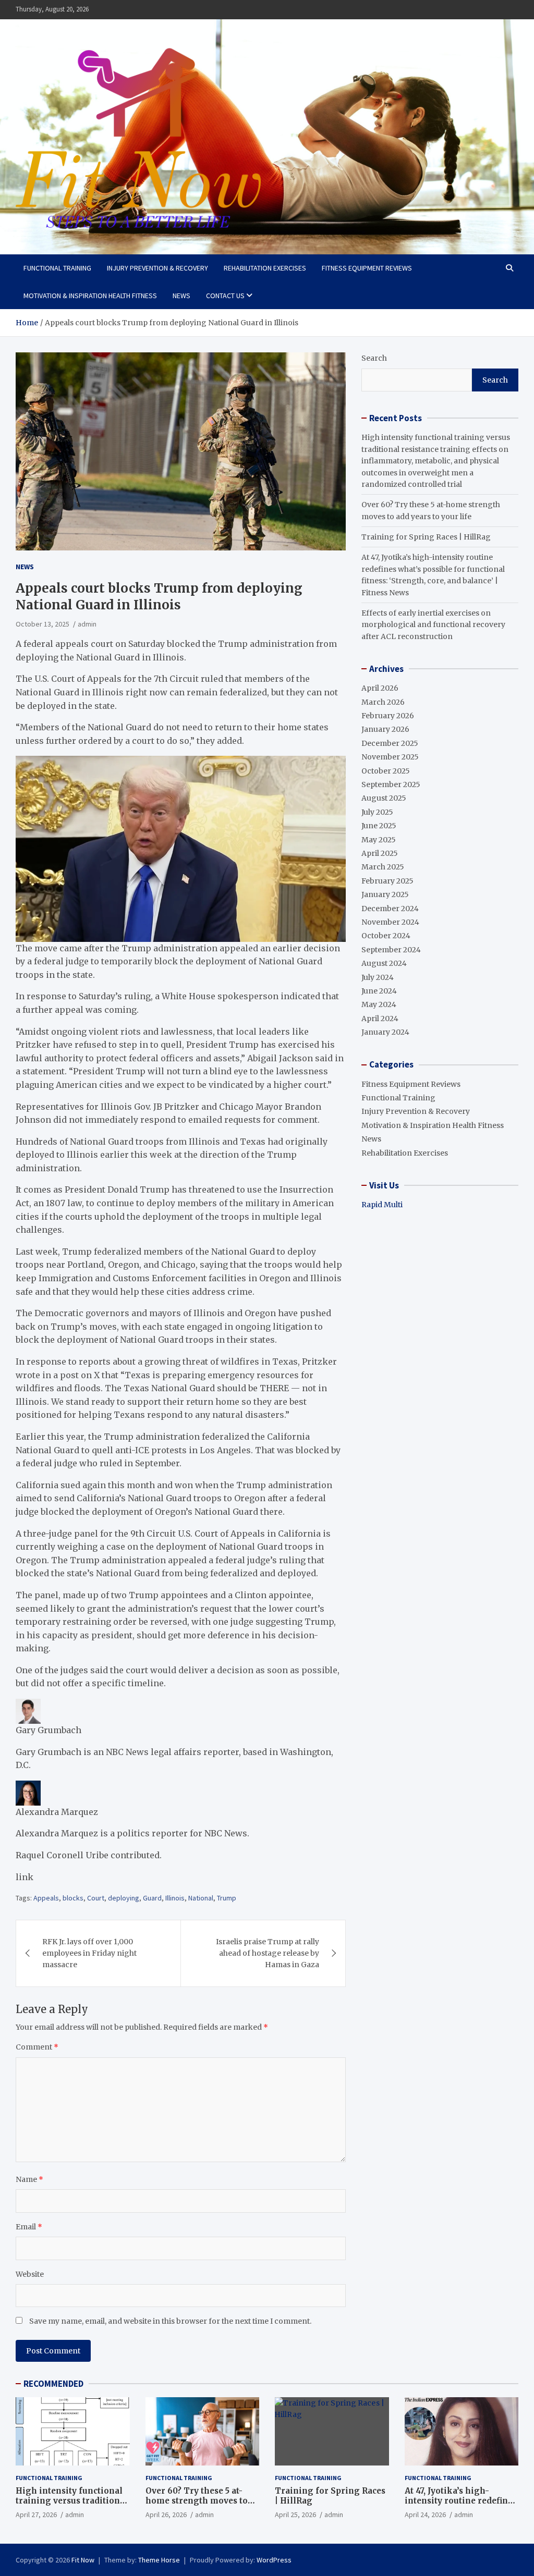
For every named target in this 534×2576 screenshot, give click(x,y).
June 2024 (379, 991)
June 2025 (379, 826)
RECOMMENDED (53, 2384)
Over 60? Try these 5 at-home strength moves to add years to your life (197, 2501)
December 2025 (390, 743)
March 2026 (383, 702)
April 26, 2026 (166, 2514)
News (181, 296)
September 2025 (391, 784)
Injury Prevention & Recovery (157, 268)
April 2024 (380, 1019)
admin (87, 624)
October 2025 (386, 771)
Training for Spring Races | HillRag (426, 537)
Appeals (46, 1898)
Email (29, 2227)
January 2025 (385, 894)
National (201, 1898)
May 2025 (379, 840)
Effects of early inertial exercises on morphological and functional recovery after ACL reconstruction (433, 625)
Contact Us (225, 296)
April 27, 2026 (36, 2514)
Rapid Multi (382, 1205)
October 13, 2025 (43, 624)
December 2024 (390, 909)
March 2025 (383, 867)
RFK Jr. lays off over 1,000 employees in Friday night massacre (89, 1953)
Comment (37, 2047)
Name (29, 2179)
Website (30, 2274)
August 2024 (384, 963)
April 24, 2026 (425, 2514)
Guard (152, 1898)
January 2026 (385, 729)
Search (374, 358)
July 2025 (377, 812)
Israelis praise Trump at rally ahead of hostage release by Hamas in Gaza (268, 1953)
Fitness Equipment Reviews (367, 268)
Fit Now (83, 2560)
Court (96, 1898)
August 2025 (384, 798)
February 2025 (387, 881)
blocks (73, 1898)
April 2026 (380, 688)
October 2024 (386, 936)
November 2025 (390, 757)
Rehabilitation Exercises (265, 268)
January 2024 (385, 1032)
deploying (124, 1898)
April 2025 (380, 853)
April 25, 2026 (295, 2514)
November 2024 (390, 922)
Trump (227, 1898)
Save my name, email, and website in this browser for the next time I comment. (170, 2321)
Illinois (175, 1898)
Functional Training (57, 268)
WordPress (274, 2560)
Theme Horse (159, 2560)
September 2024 (391, 950)
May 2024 (379, 1004)
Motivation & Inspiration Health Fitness (90, 296)
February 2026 (388, 716)
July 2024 (378, 977)
